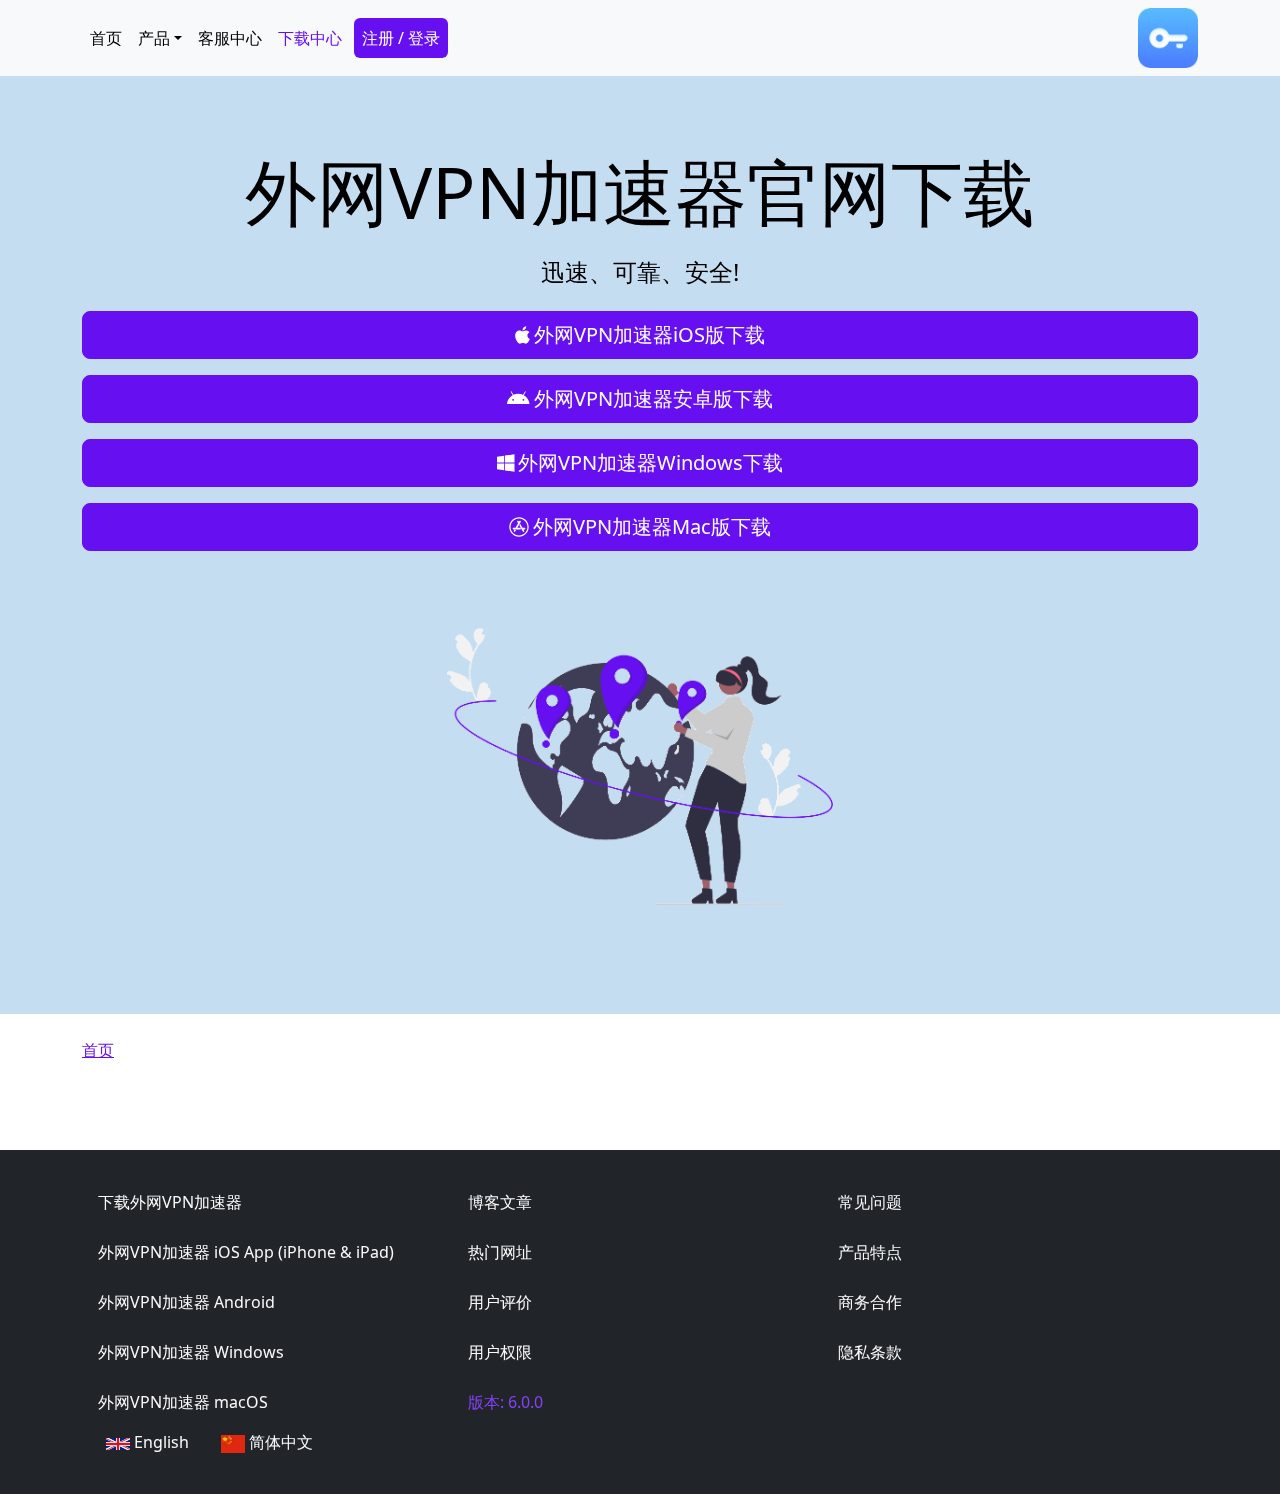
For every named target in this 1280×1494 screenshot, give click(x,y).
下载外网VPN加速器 (170, 1202)
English (159, 1442)
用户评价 (500, 1302)
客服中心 (230, 38)
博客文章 (500, 1202)
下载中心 (310, 38)
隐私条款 (870, 1352)
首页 (106, 38)
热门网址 (500, 1252)
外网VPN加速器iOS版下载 (649, 334)
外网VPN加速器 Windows (191, 1352)
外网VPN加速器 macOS (183, 1402)
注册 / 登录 (401, 38)
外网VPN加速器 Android (186, 1302)
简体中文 (279, 1442)
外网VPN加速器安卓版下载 (653, 398)
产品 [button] (154, 38)
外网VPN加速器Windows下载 (650, 462)
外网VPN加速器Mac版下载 (652, 526)
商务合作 (870, 1302)
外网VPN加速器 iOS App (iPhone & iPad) (246, 1252)
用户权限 (500, 1352)
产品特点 (870, 1252)
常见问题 (870, 1202)
